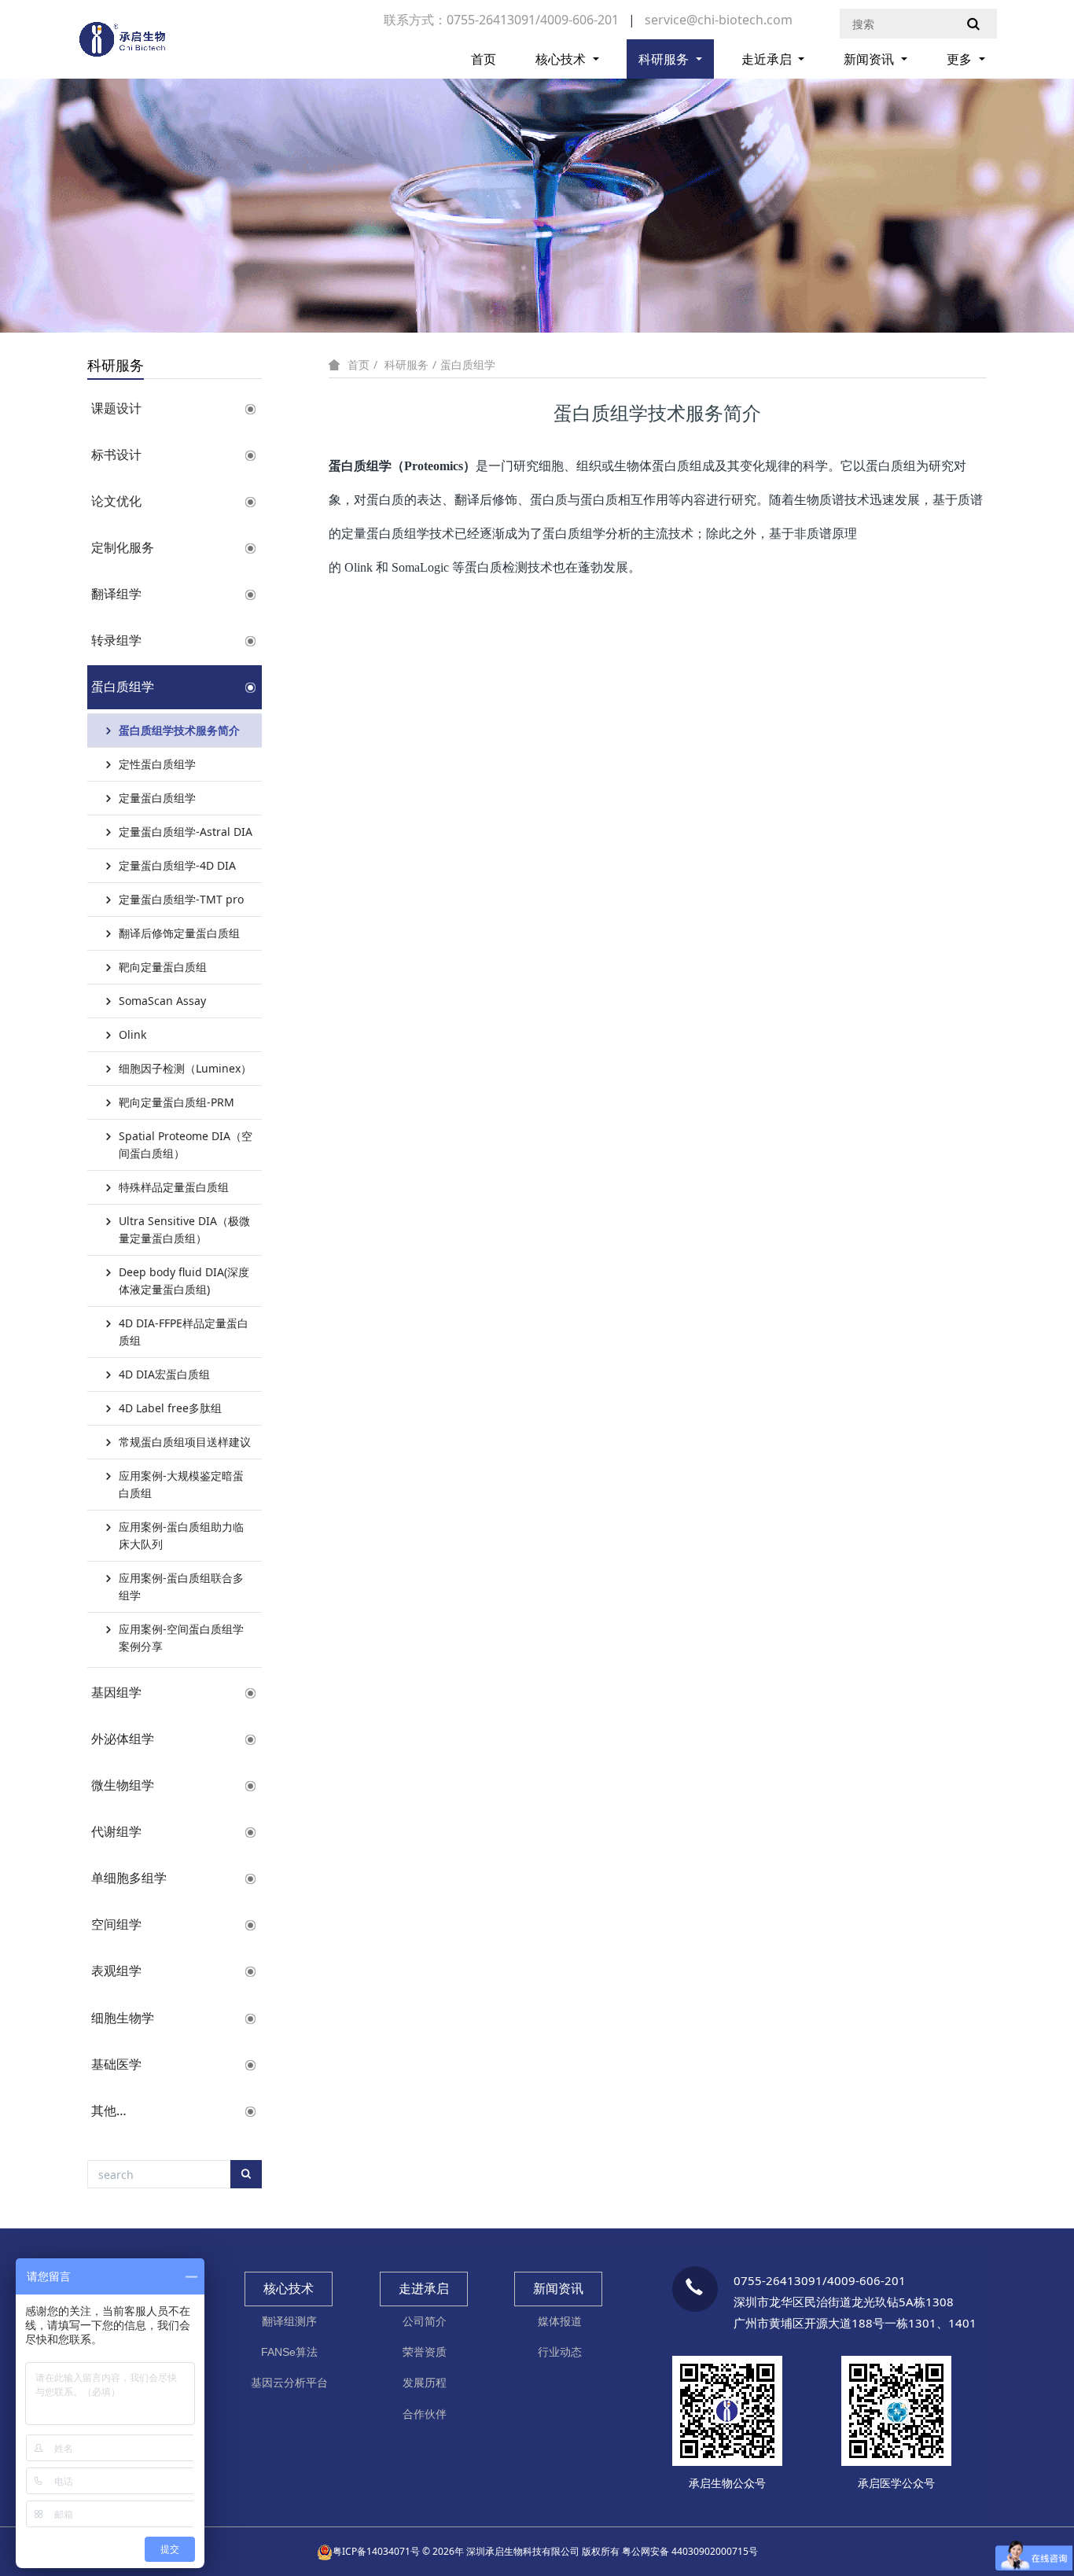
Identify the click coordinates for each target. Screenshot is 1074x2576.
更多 (961, 59)
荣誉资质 (425, 2352)
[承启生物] (122, 46)
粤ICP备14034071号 (376, 2551)
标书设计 (116, 454)
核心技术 (562, 59)
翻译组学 (116, 594)
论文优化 (116, 501)
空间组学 (116, 1924)
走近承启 (768, 59)
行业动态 (560, 2352)
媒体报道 (560, 2321)
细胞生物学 (123, 2018)
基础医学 (116, 2064)
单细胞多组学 (129, 1878)
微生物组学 (123, 1785)
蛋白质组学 (123, 686)
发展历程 (425, 2383)
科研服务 (665, 59)
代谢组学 (116, 1831)
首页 (484, 59)
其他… (109, 2110)
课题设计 (116, 408)
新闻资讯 (870, 59)
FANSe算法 (289, 2352)
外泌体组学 (123, 1739)
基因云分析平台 (289, 2383)
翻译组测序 (289, 2321)
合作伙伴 (425, 2414)
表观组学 (116, 1971)
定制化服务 (123, 547)
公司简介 (425, 2321)
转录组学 (116, 640)
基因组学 (116, 1692)
